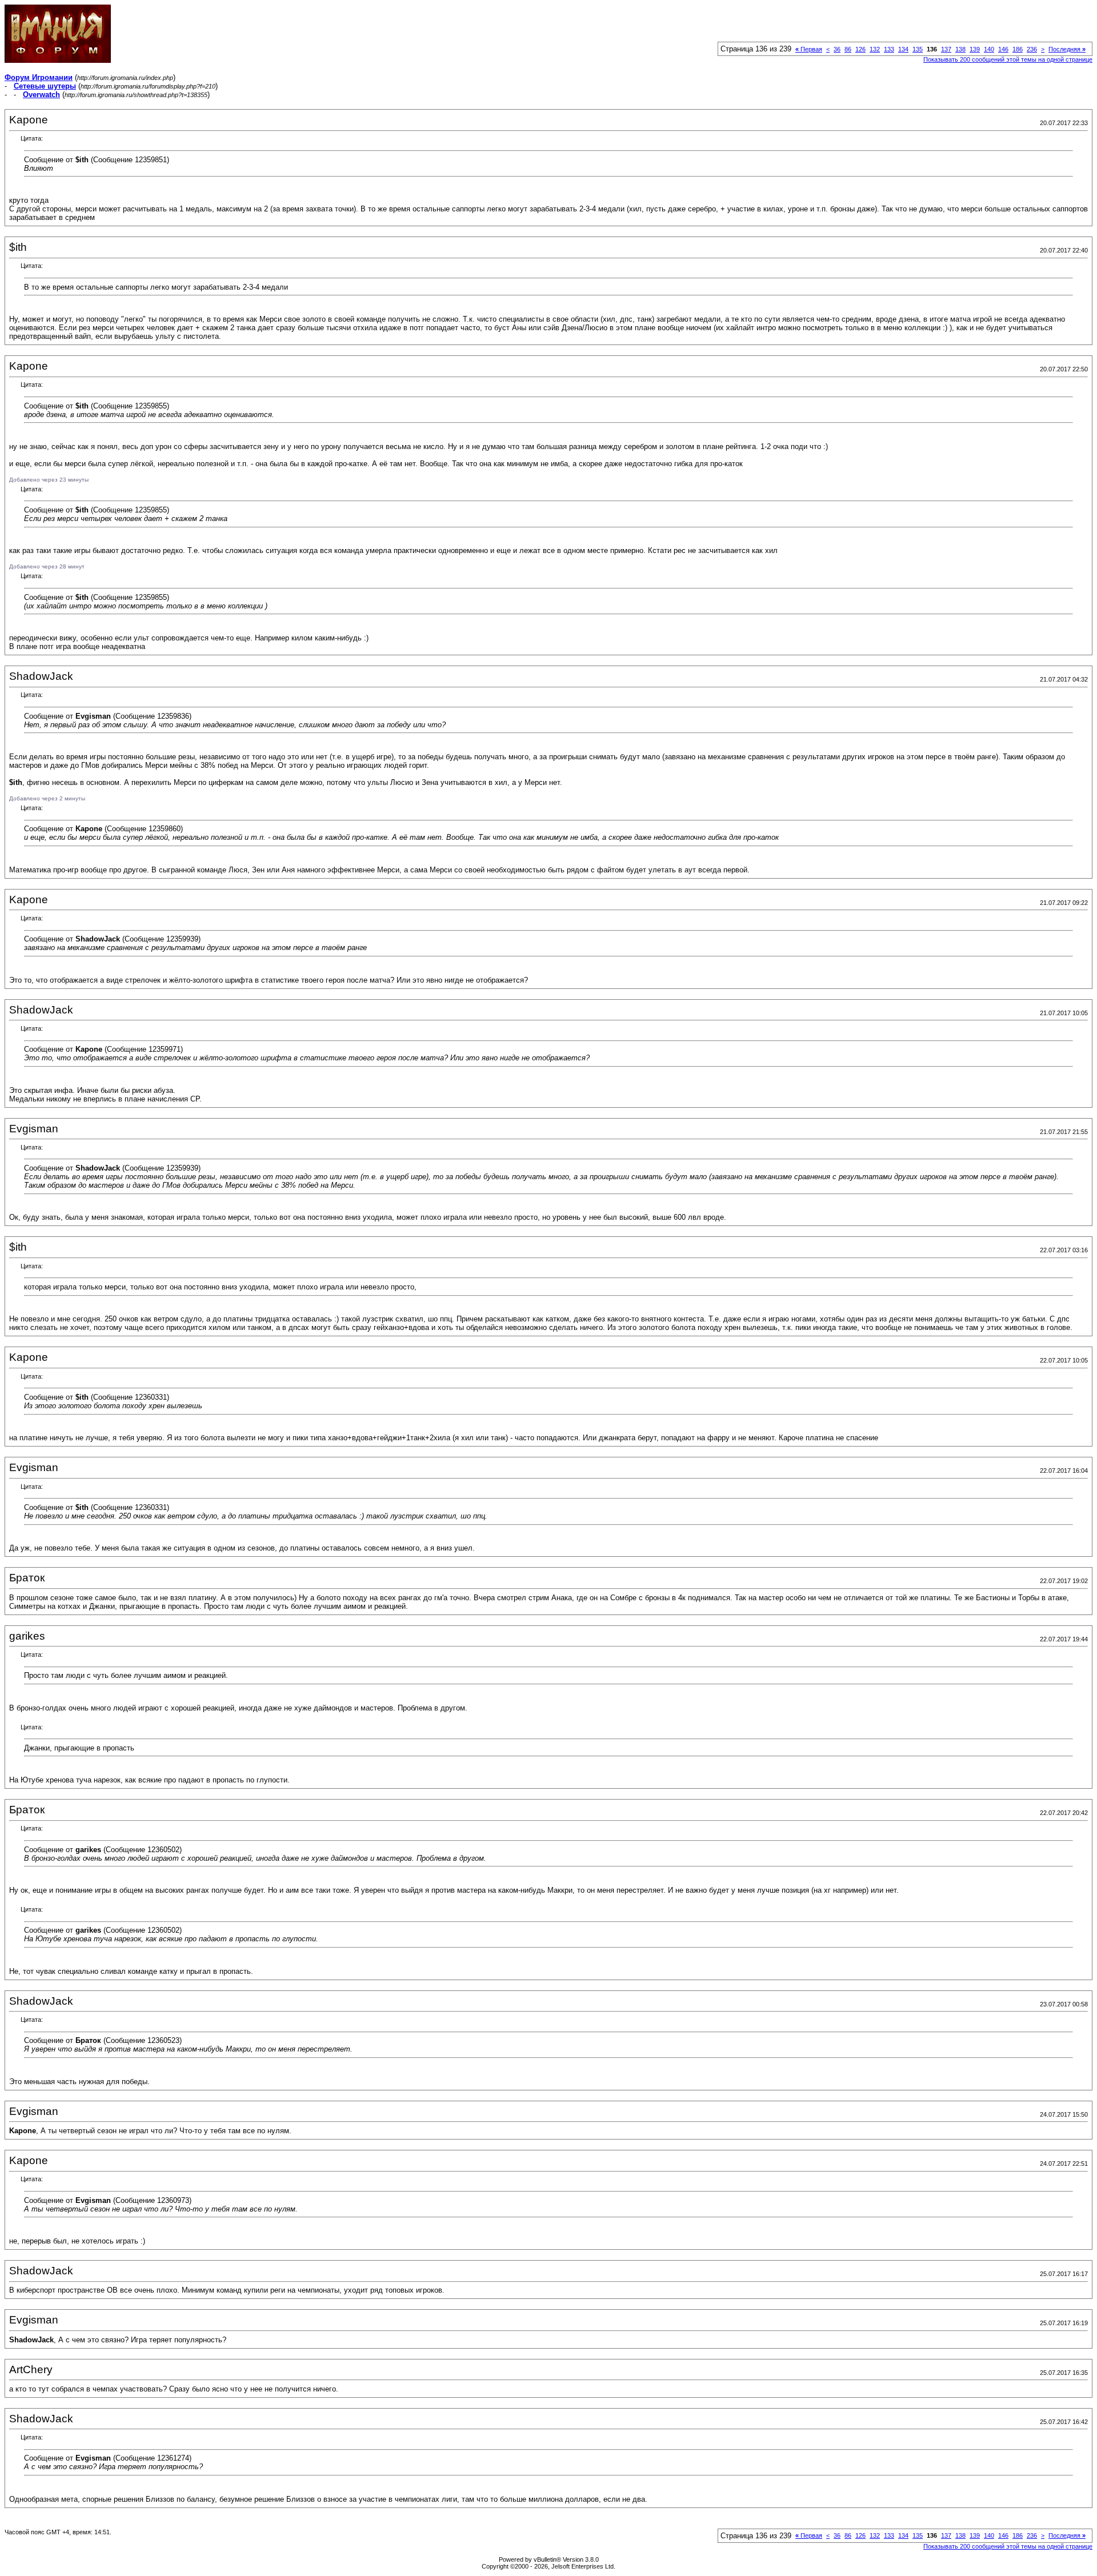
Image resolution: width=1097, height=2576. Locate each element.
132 (875, 49)
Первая (809, 49)
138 (960, 49)
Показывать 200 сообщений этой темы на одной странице (1008, 59)
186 (1018, 49)
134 (903, 49)
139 (975, 49)
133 (889, 49)
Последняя (1067, 49)
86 (848, 49)
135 (918, 49)
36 (837, 49)
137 (946, 49)
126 (860, 49)
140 (989, 49)
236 (1032, 49)
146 (1003, 49)
